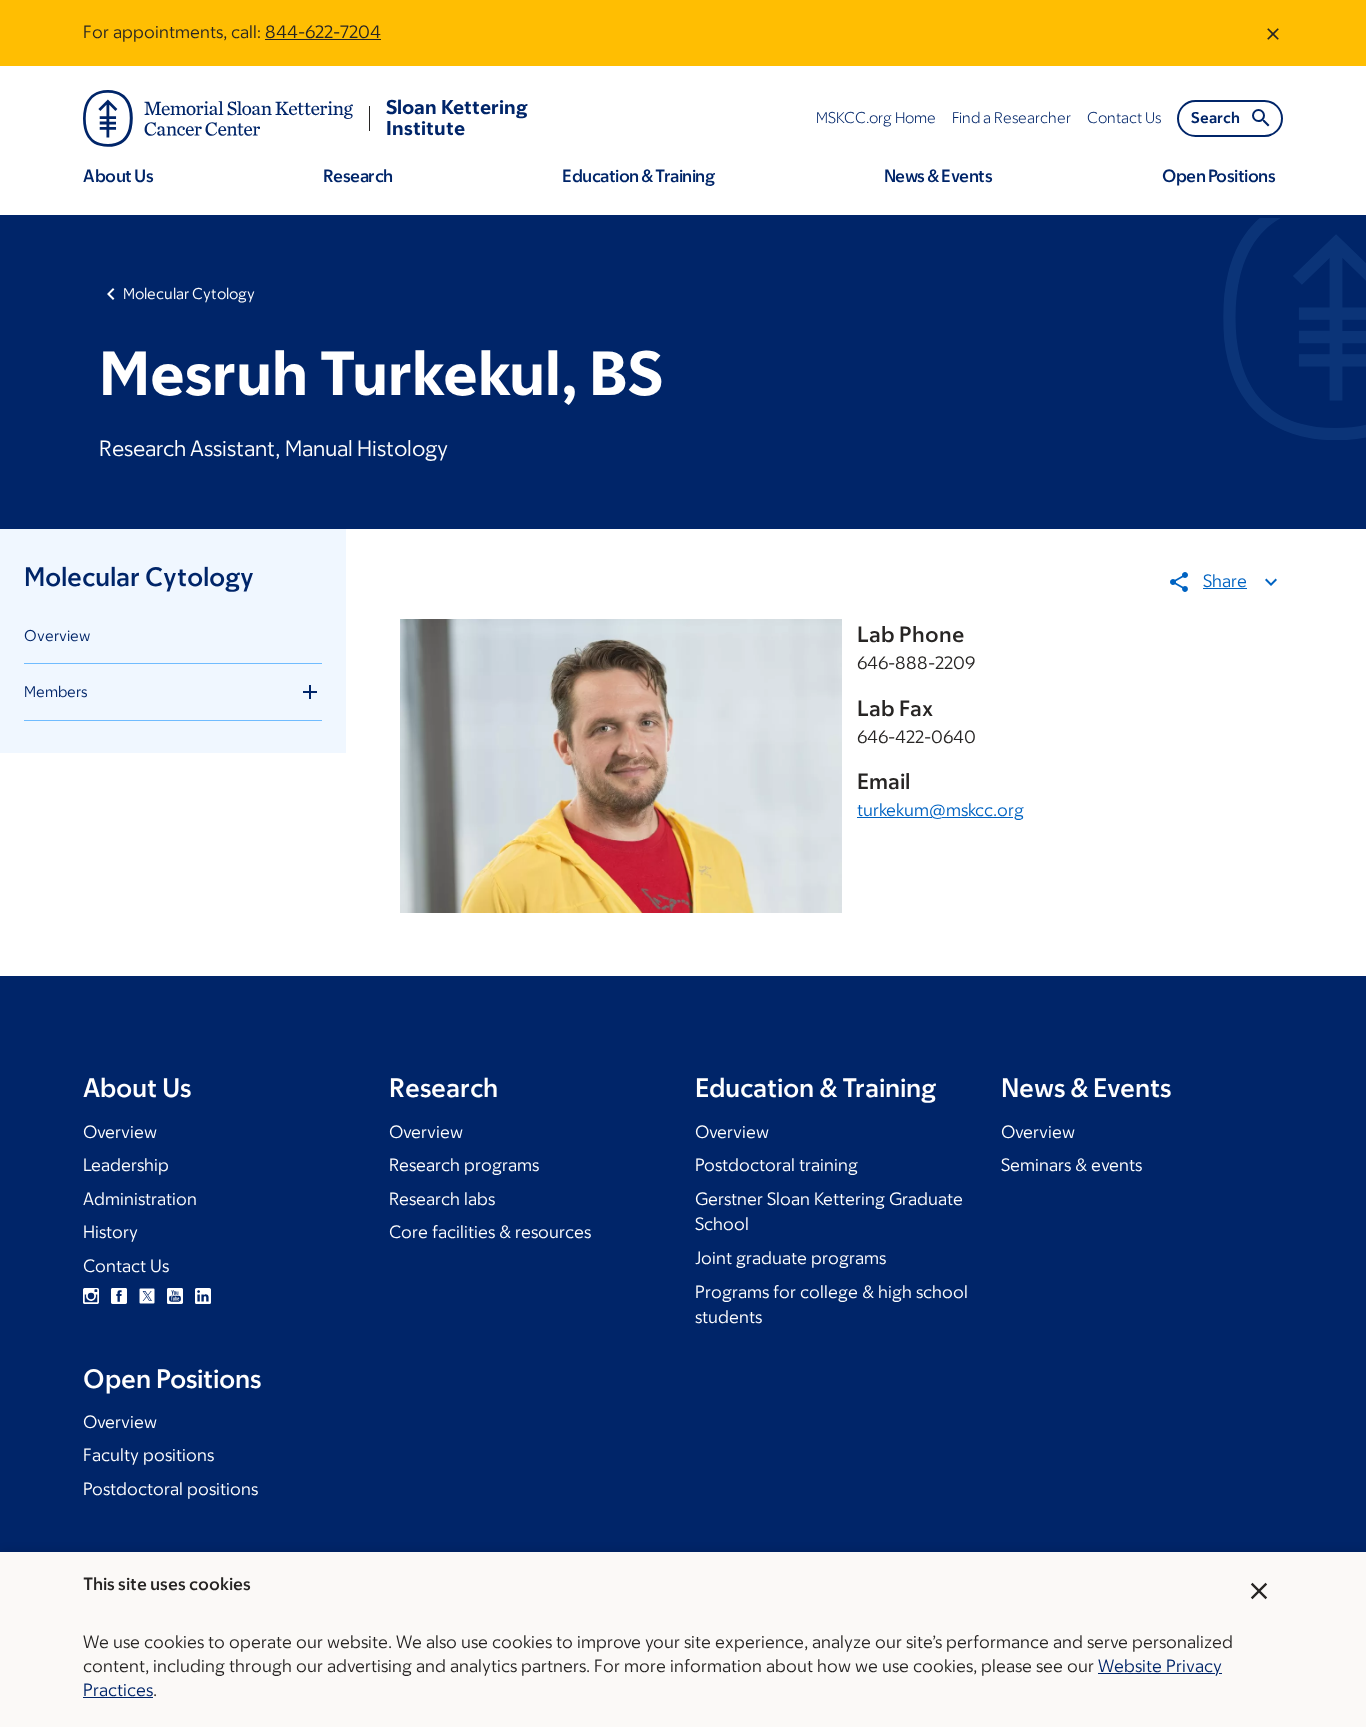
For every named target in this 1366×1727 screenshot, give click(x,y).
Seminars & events (1071, 1165)
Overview (57, 635)
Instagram (91, 1296)
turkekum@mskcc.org (940, 810)
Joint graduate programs (790, 1258)
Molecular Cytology (189, 293)
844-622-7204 (323, 32)
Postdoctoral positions (170, 1489)
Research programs (464, 1165)
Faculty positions (148, 1455)
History (110, 1232)
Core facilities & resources (490, 1232)
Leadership (126, 1165)
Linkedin (203, 1296)
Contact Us (126, 1266)
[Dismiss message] (1273, 33)
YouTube (175, 1296)
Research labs (442, 1199)
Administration (140, 1199)
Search (1215, 117)
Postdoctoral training (776, 1165)
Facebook (119, 1296)
